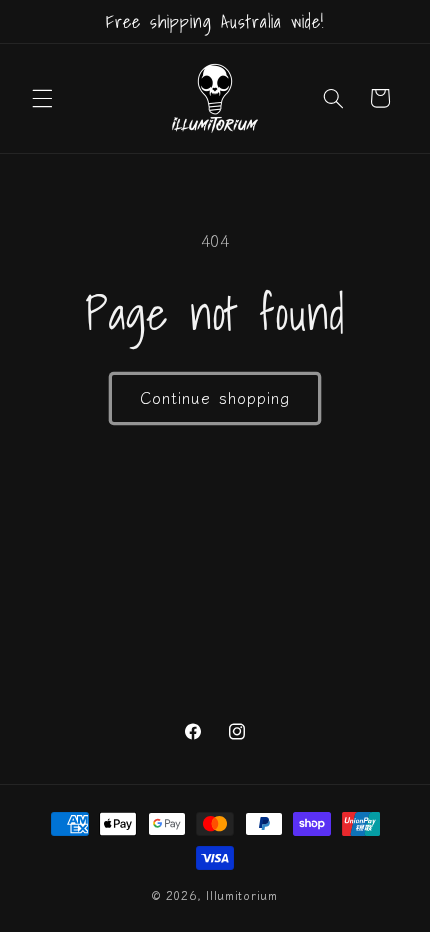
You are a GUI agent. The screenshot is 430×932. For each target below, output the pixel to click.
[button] (42, 98)
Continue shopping (215, 397)
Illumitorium (242, 895)
